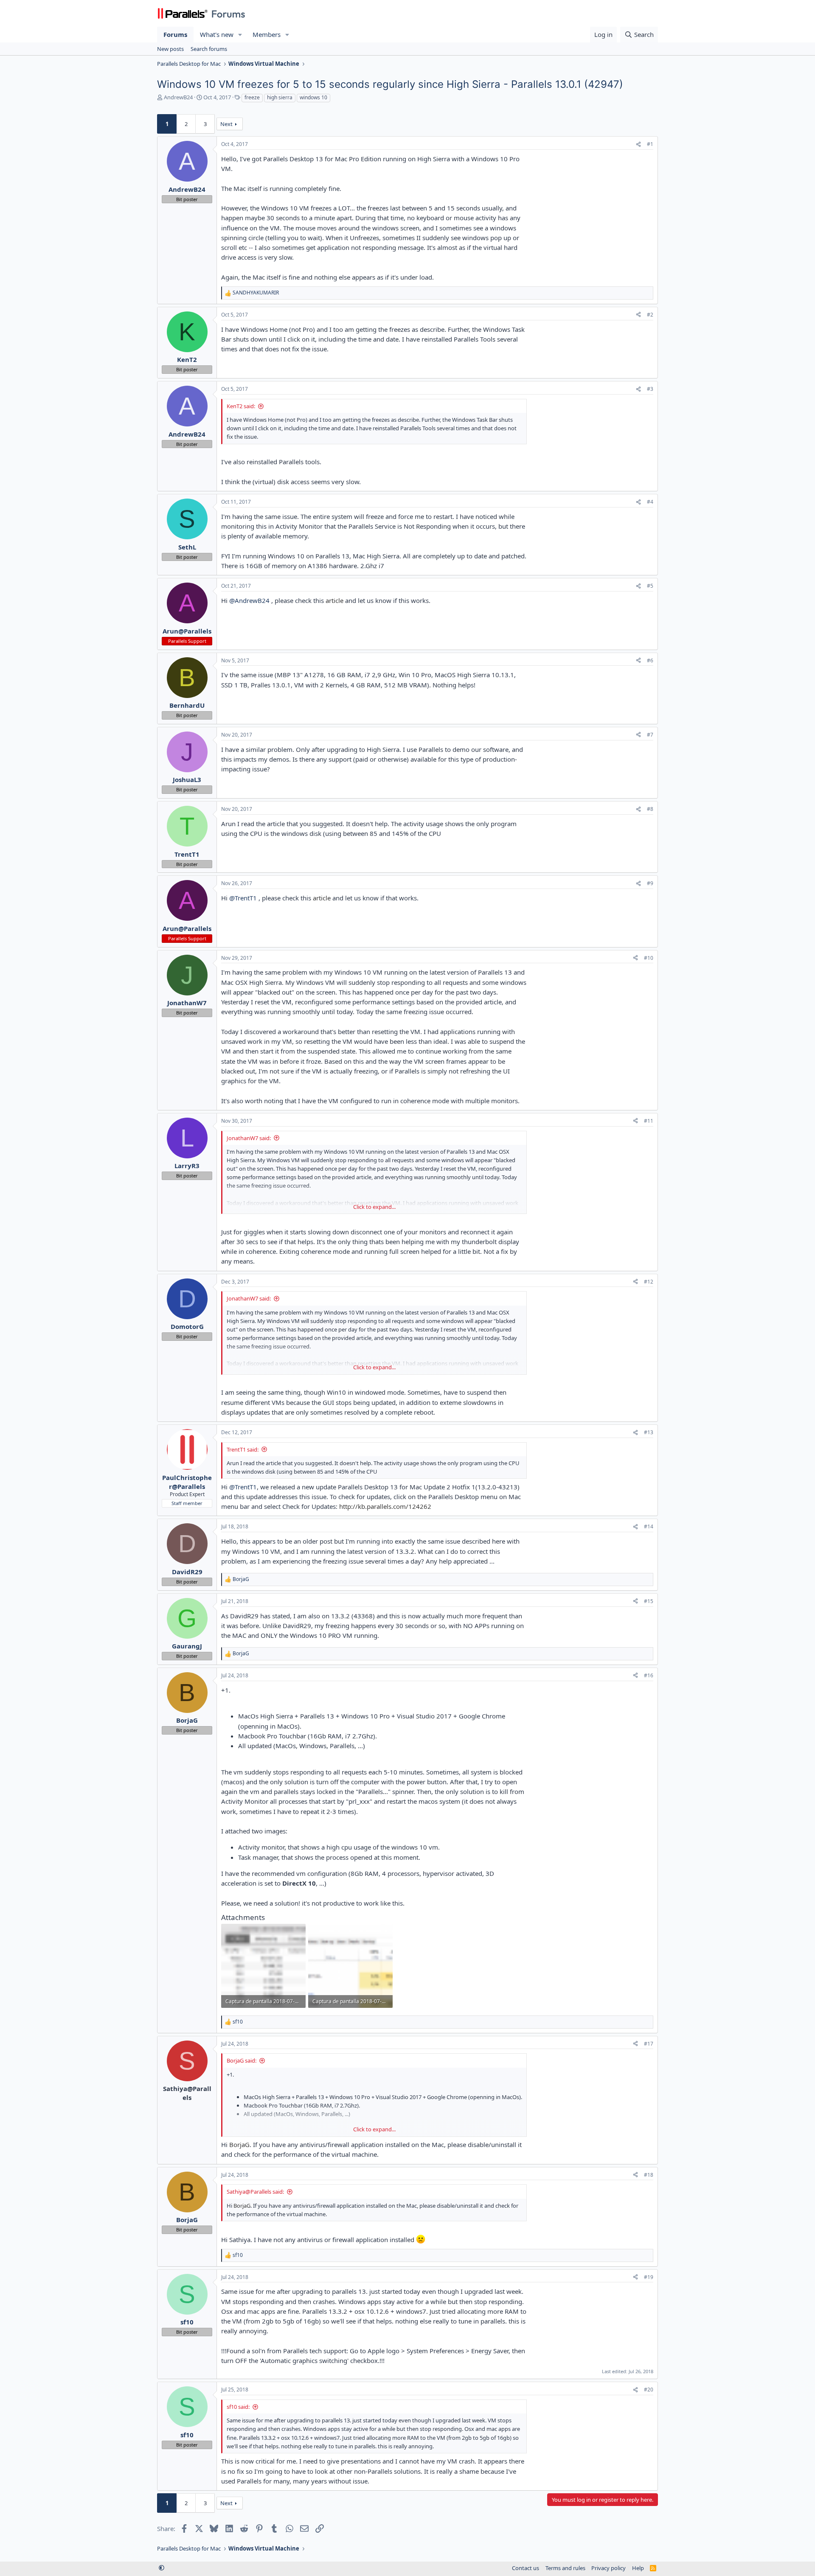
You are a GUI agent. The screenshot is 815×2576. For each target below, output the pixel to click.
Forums (175, 34)
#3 (650, 389)
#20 (649, 2390)
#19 (649, 2277)
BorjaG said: (242, 2060)
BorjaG (239, 2144)
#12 (649, 1282)
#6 (650, 660)
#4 (650, 502)
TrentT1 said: (243, 1449)
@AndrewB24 (249, 600)
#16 (649, 1675)
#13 (649, 1432)
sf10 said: (238, 2407)
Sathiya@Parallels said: (255, 2192)
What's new (217, 34)
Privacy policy (608, 2568)
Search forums (209, 49)
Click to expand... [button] (374, 1207)
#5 (650, 586)
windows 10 (313, 97)
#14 (649, 1526)
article (334, 600)
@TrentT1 (243, 898)
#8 (650, 809)
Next (226, 124)
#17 (649, 2044)
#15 (649, 1601)
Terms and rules (565, 2568)
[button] (240, 35)
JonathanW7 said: (249, 1138)
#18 (649, 2175)
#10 (649, 958)
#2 (650, 315)
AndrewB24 (178, 97)
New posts (170, 49)
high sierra (280, 97)
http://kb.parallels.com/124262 (385, 1506)
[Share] (638, 144)
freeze (252, 97)
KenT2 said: (241, 406)
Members (267, 34)
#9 (650, 883)
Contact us (526, 2568)
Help (638, 2568)
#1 (650, 144)
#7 (650, 735)
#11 (649, 1121)
